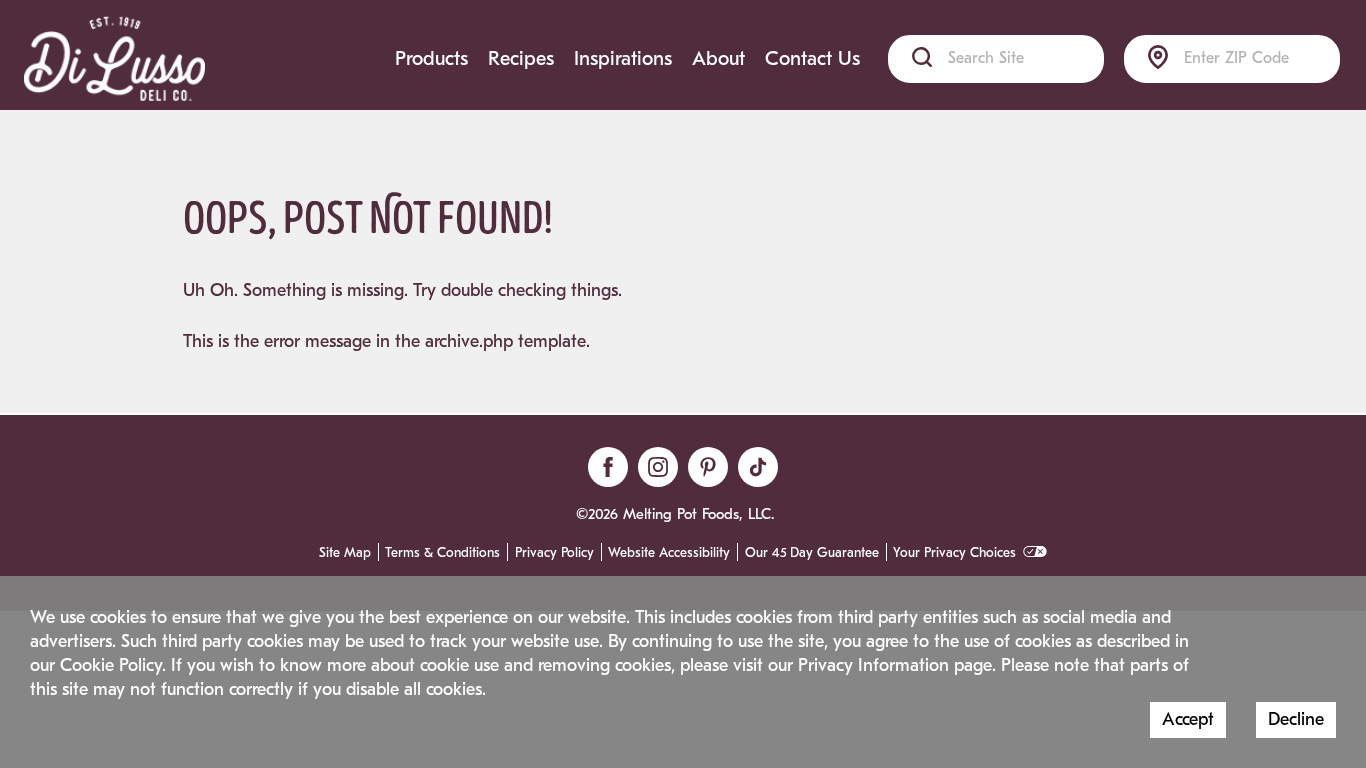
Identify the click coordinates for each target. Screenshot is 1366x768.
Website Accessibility (669, 553)
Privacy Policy (554, 553)
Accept (1188, 719)
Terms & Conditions (442, 553)
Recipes (521, 58)
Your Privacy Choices (954, 553)
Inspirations (623, 58)
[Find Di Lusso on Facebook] (608, 467)
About (718, 58)
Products (431, 58)
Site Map (345, 553)
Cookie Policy (111, 665)
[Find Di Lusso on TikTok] (758, 467)
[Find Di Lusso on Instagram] (658, 467)
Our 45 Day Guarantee (812, 553)
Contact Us (812, 58)
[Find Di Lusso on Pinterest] (708, 467)
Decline (1296, 719)
